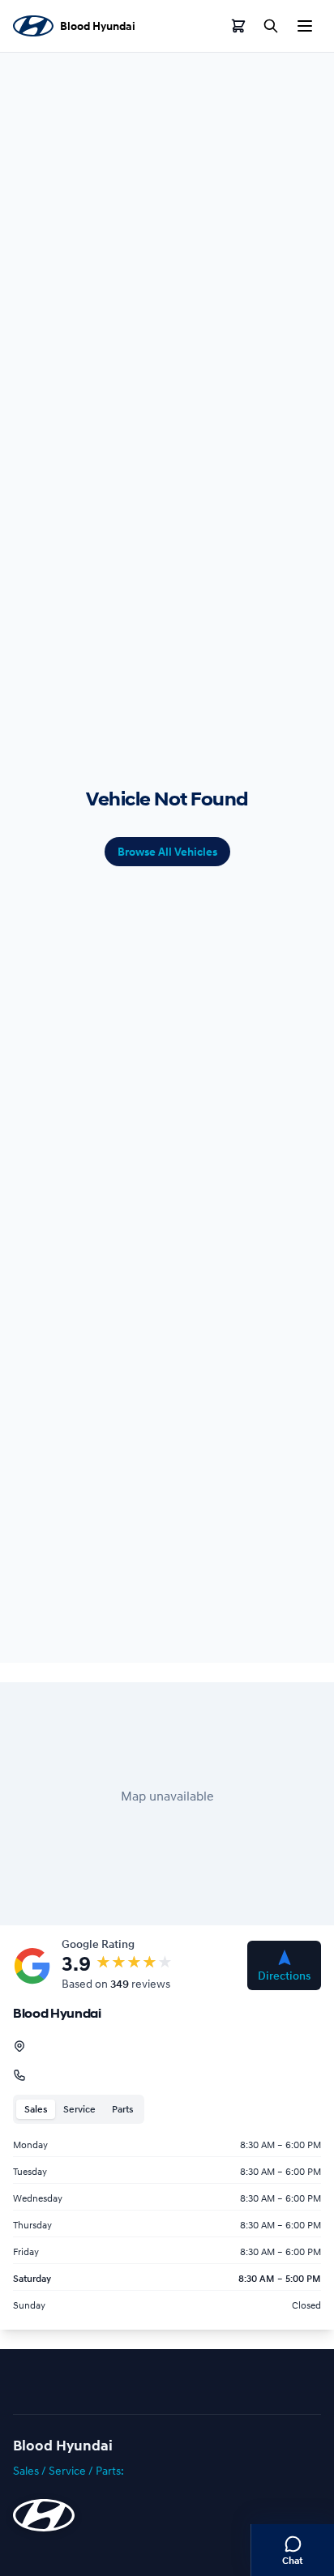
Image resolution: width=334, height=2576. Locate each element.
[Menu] (305, 26)
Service (79, 2109)
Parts (122, 2109)
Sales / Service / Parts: (69, 2470)
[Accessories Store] (238, 26)
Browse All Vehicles (167, 852)
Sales (36, 2109)
